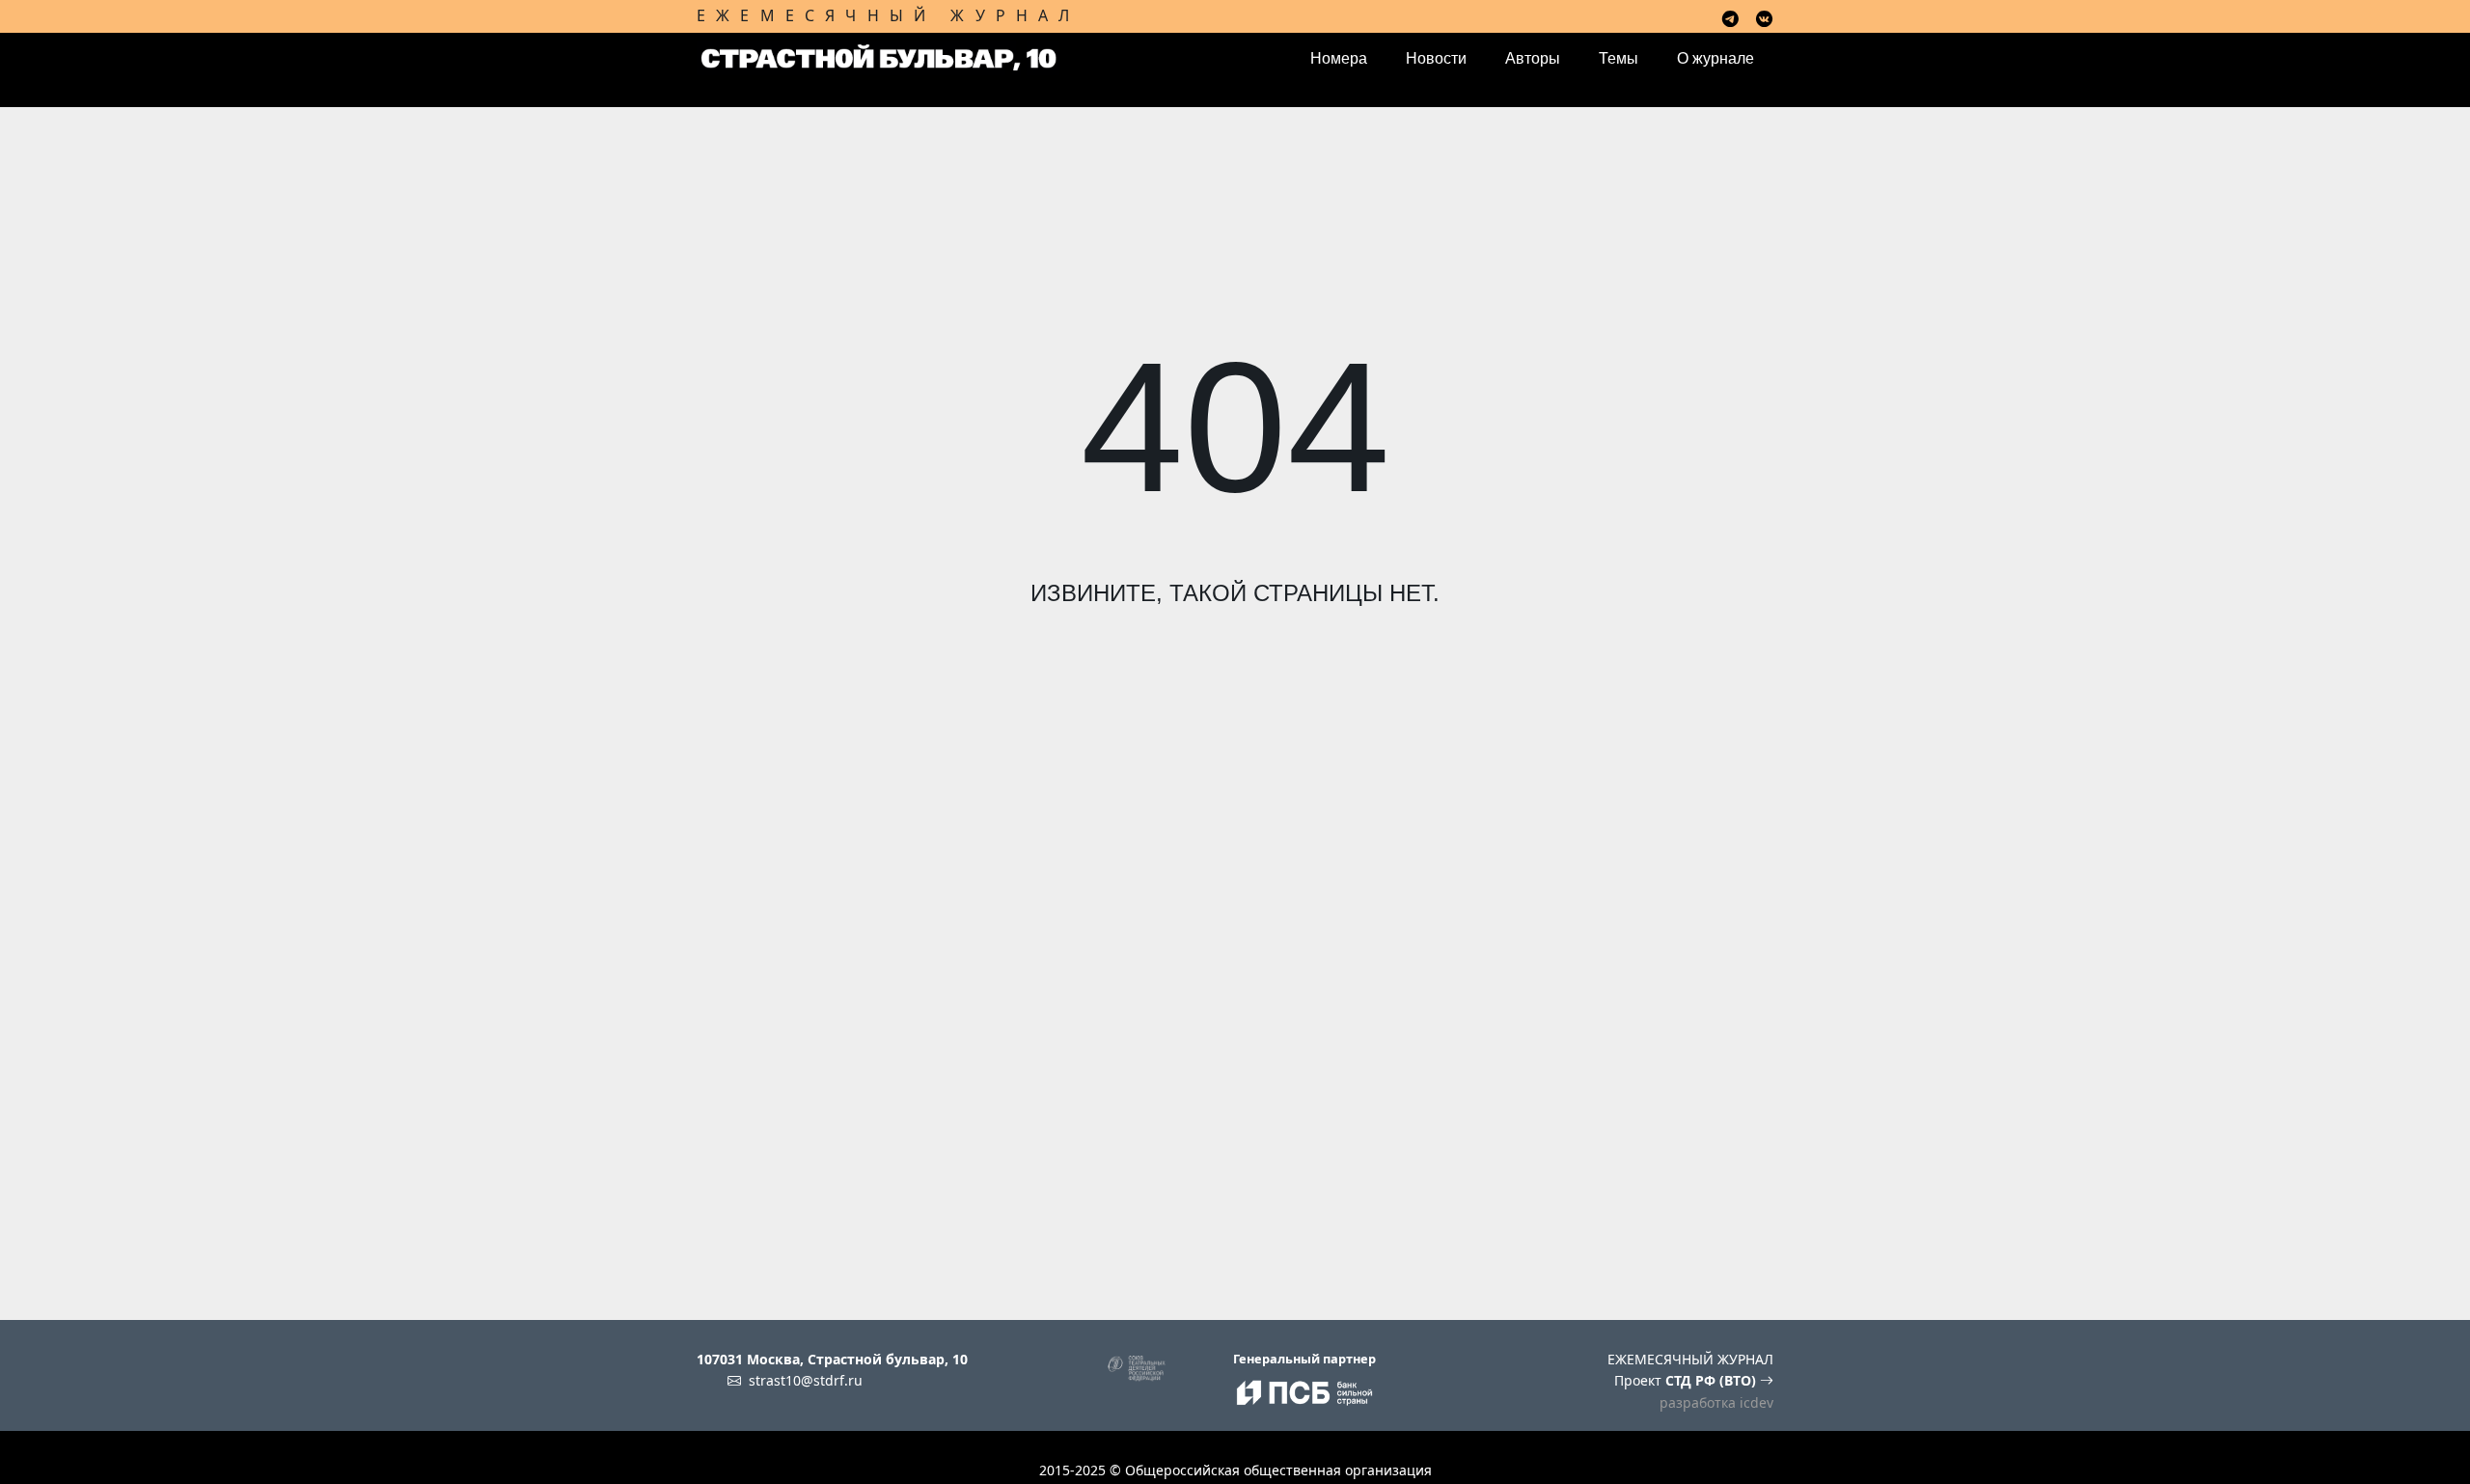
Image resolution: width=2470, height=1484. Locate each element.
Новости (1436, 58)
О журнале (1715, 58)
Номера (1339, 58)
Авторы (1533, 58)
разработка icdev (1716, 1402)
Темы (1619, 58)
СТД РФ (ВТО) (1713, 1380)
